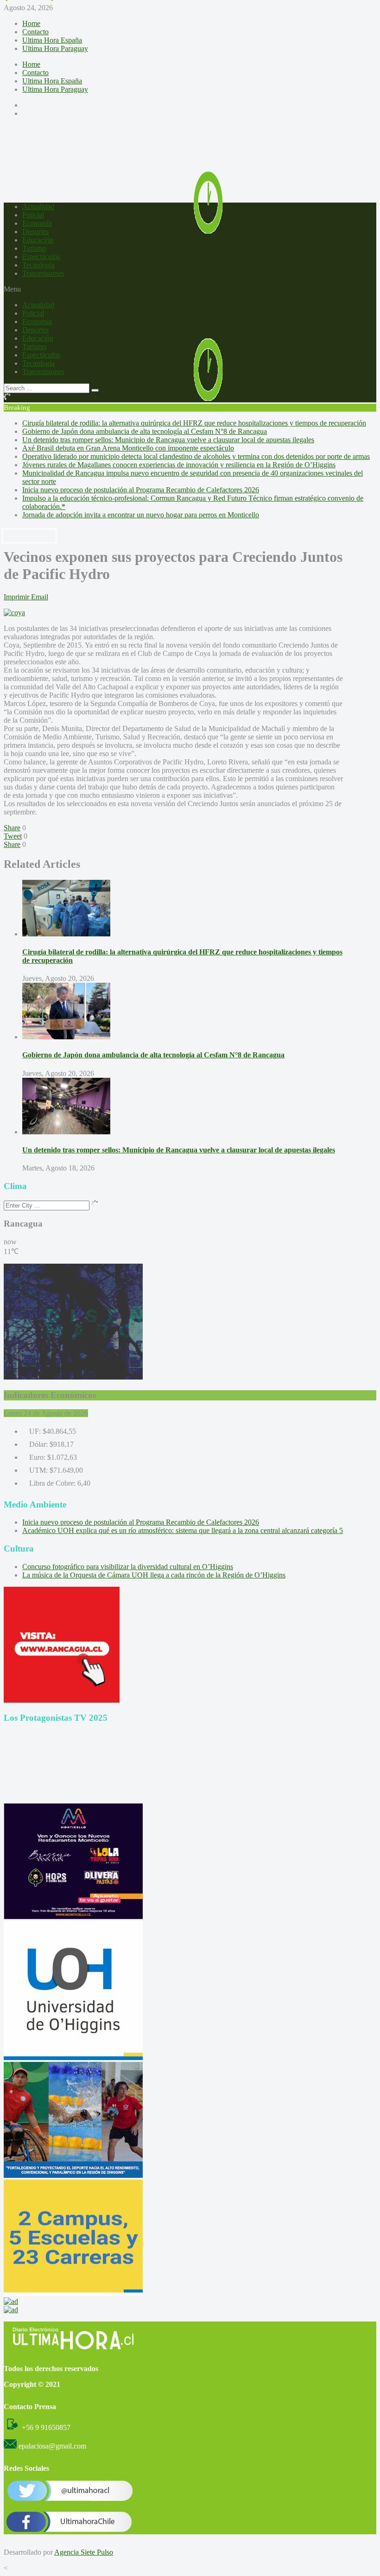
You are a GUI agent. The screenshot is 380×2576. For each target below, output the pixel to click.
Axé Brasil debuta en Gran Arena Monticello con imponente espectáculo (128, 448)
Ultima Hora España (52, 40)
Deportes (35, 232)
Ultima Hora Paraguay (55, 48)
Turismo (34, 248)
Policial (33, 215)
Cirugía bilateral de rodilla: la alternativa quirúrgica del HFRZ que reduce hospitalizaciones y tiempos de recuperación (194, 423)
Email (40, 597)
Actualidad (38, 207)
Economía (37, 223)
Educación (38, 240)
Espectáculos (41, 257)
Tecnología (38, 265)
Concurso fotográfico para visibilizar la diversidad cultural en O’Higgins (128, 1567)
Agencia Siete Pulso (84, 2552)
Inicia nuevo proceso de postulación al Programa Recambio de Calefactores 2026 (141, 490)
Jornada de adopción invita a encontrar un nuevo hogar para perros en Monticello (141, 515)
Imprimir (16, 597)
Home (31, 23)
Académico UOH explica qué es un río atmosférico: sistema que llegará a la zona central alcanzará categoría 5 (183, 1530)
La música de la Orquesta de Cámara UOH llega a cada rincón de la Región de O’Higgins (154, 1575)
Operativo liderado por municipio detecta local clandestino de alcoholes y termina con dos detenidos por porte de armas (196, 456)
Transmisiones (43, 273)
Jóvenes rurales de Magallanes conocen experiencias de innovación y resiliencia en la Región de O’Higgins (179, 465)
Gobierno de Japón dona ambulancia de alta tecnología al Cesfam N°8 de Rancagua (145, 431)
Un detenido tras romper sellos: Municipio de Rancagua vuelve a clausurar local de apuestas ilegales (168, 440)
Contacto (35, 32)
